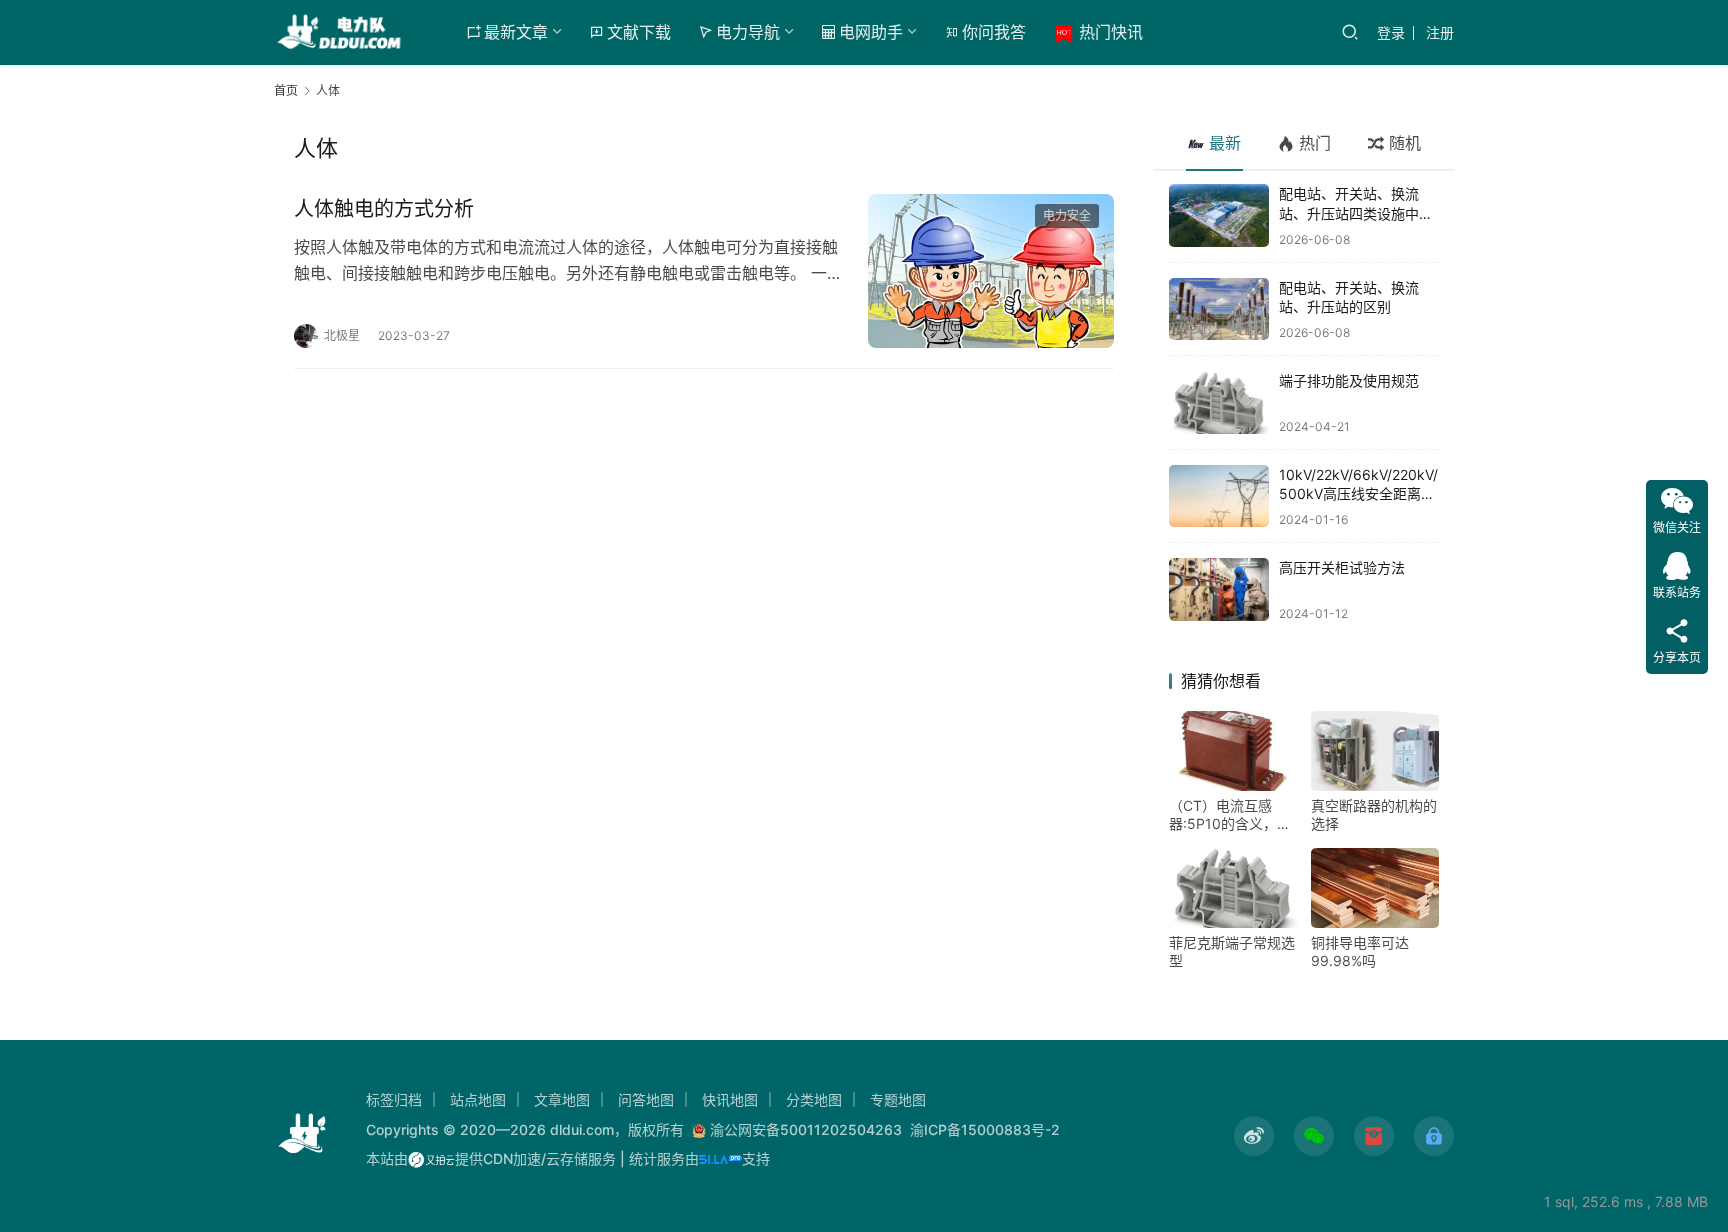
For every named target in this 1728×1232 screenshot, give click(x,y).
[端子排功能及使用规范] (1219, 402)
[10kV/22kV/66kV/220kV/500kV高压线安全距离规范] (1219, 496)
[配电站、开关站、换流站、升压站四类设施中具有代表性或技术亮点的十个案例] (1219, 215)
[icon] (1254, 1136)
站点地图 (478, 1099)
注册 (1440, 32)
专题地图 (898, 1099)
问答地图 (646, 1099)
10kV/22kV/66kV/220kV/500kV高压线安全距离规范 (1358, 494)
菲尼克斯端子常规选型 (1232, 951)
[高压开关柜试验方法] (1219, 589)
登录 (1391, 32)
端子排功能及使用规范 (1349, 380)
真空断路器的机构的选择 (1374, 814)
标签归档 (394, 1099)
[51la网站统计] (720, 1158)
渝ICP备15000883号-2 (985, 1129)
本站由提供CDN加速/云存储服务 (491, 1158)
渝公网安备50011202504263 (806, 1129)
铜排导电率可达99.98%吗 (1360, 951)
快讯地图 (730, 1099)
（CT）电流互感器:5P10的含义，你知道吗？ (1230, 815)
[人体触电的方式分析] (991, 271)
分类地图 (814, 1099)
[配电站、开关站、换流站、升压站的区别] (1219, 309)
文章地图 (562, 1099)
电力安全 (1067, 215)
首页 (286, 90)
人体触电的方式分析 (384, 209)
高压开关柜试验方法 (1342, 567)
